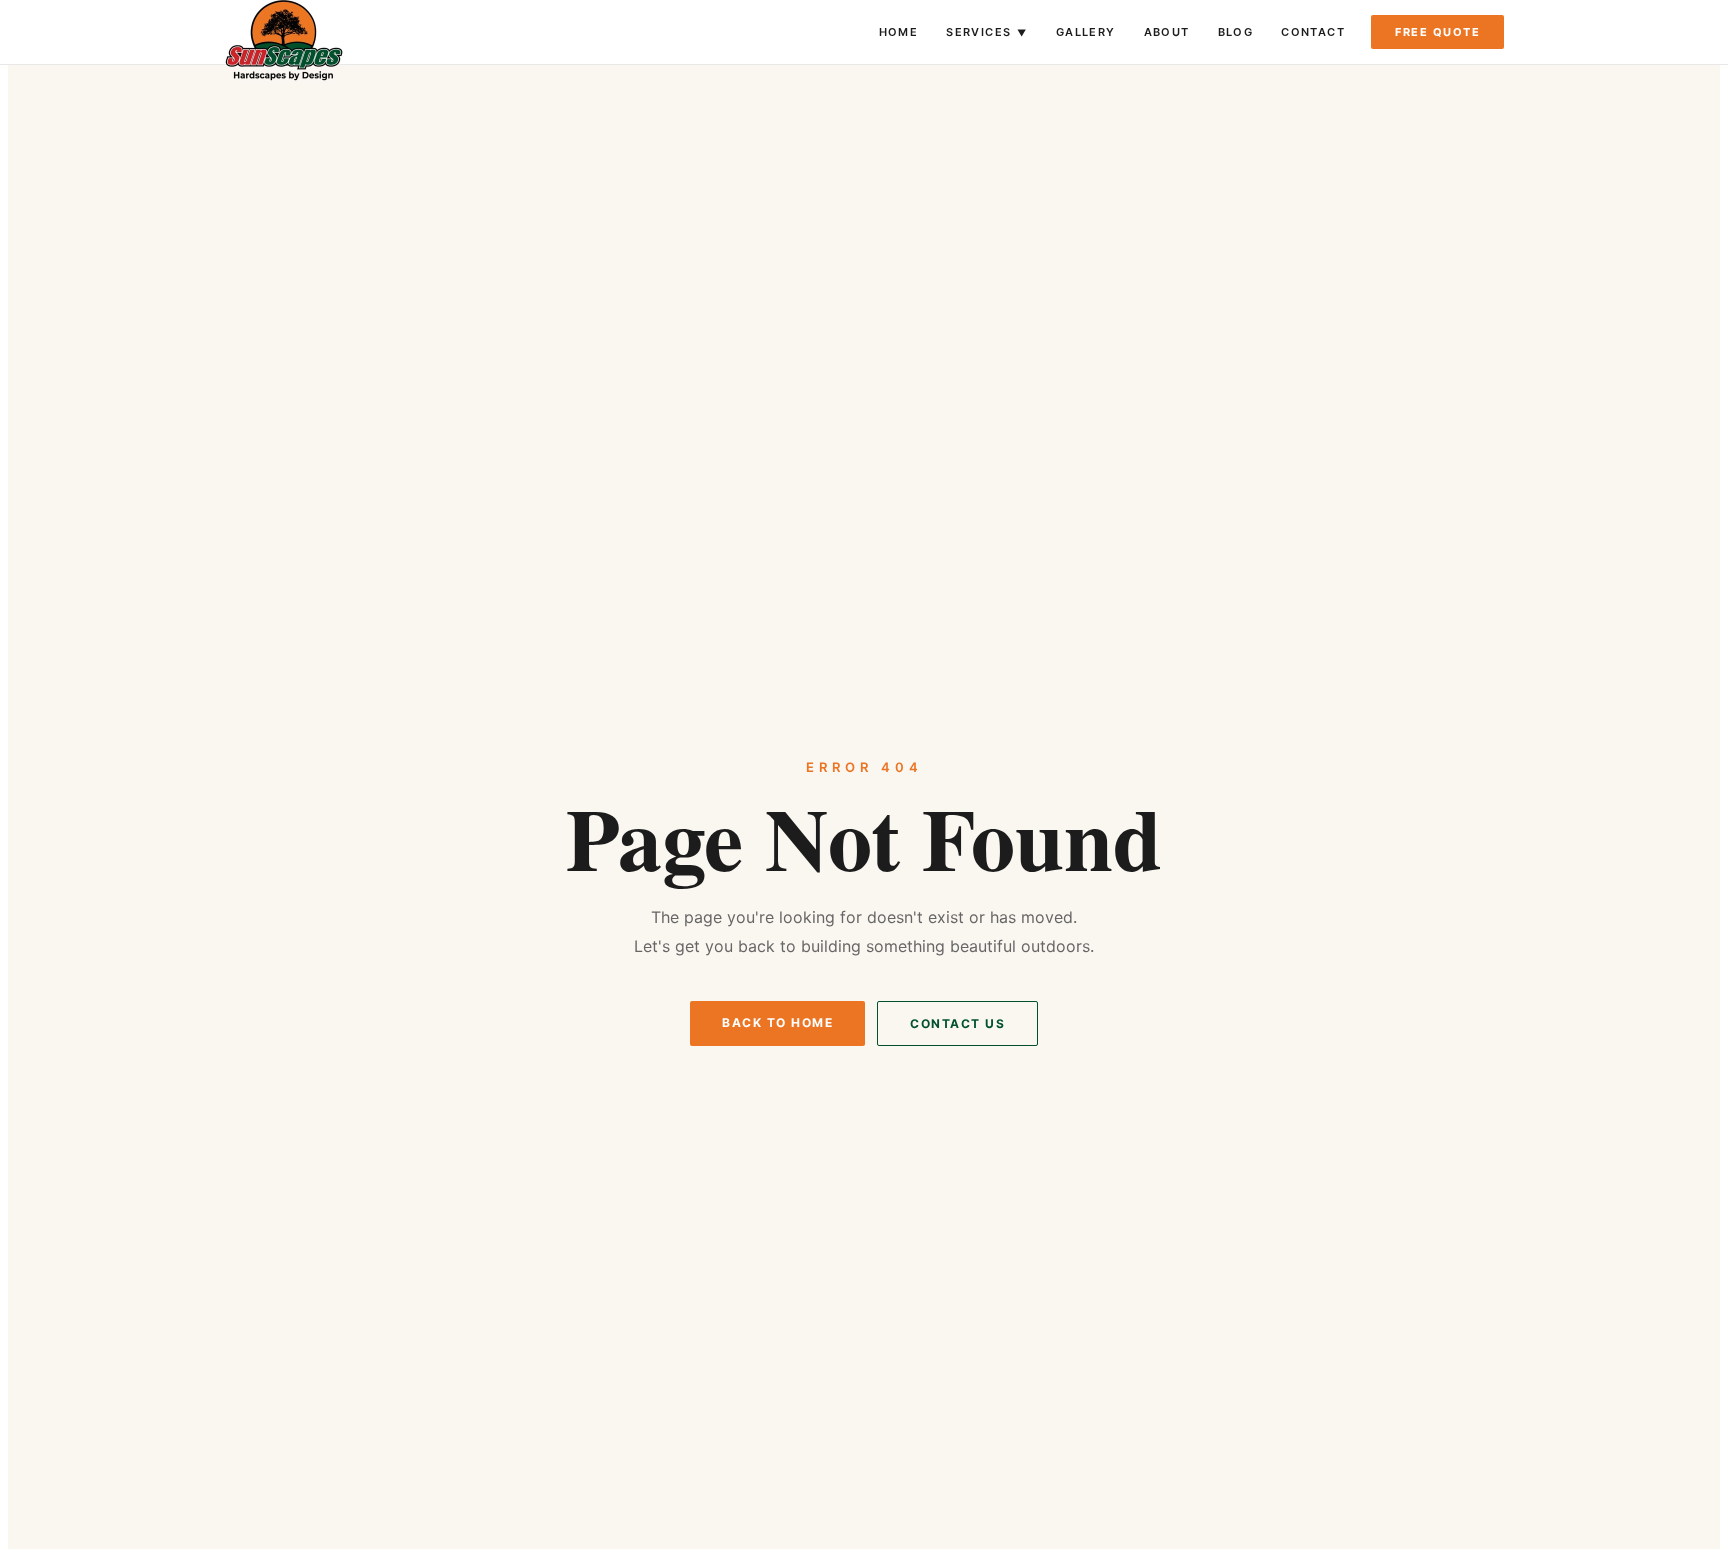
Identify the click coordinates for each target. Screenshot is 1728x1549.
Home (899, 32)
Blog (1236, 32)
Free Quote (1437, 32)
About (1167, 32)
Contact (1313, 32)
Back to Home (777, 1022)
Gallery (1086, 32)
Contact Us (957, 1023)
